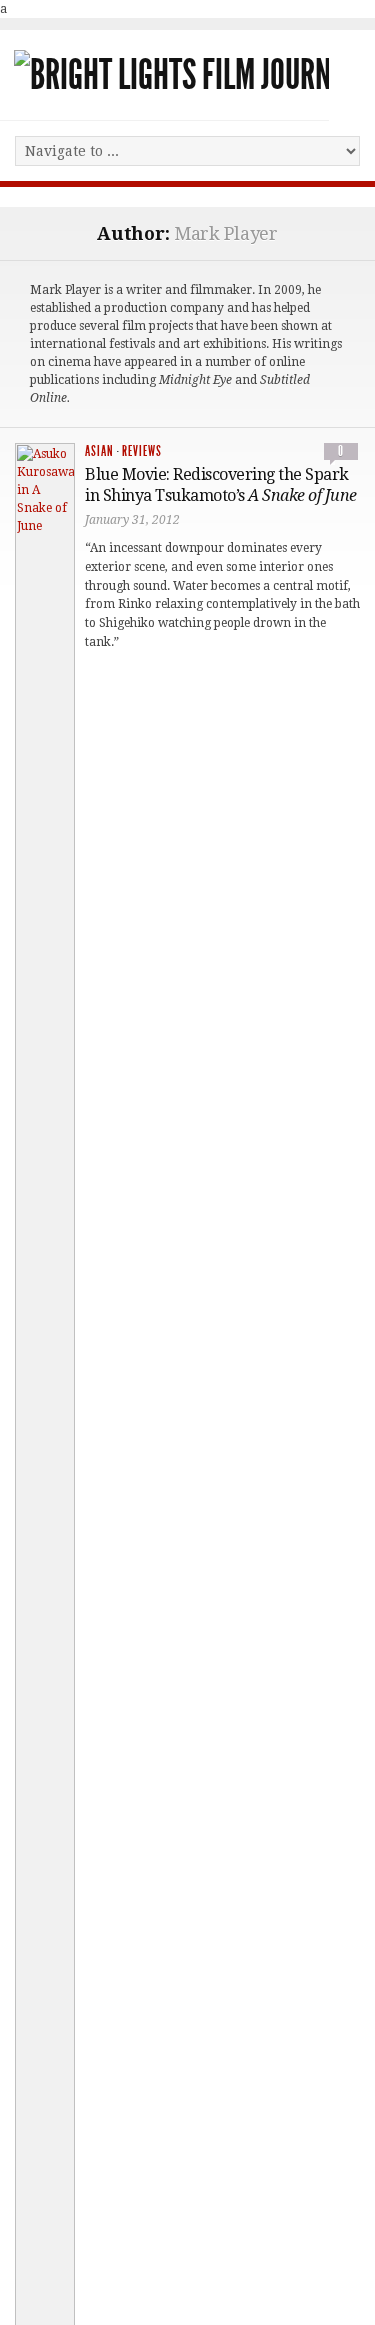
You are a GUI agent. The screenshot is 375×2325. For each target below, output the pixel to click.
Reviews (142, 451)
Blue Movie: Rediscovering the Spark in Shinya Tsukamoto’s (221, 485)
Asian (99, 451)
